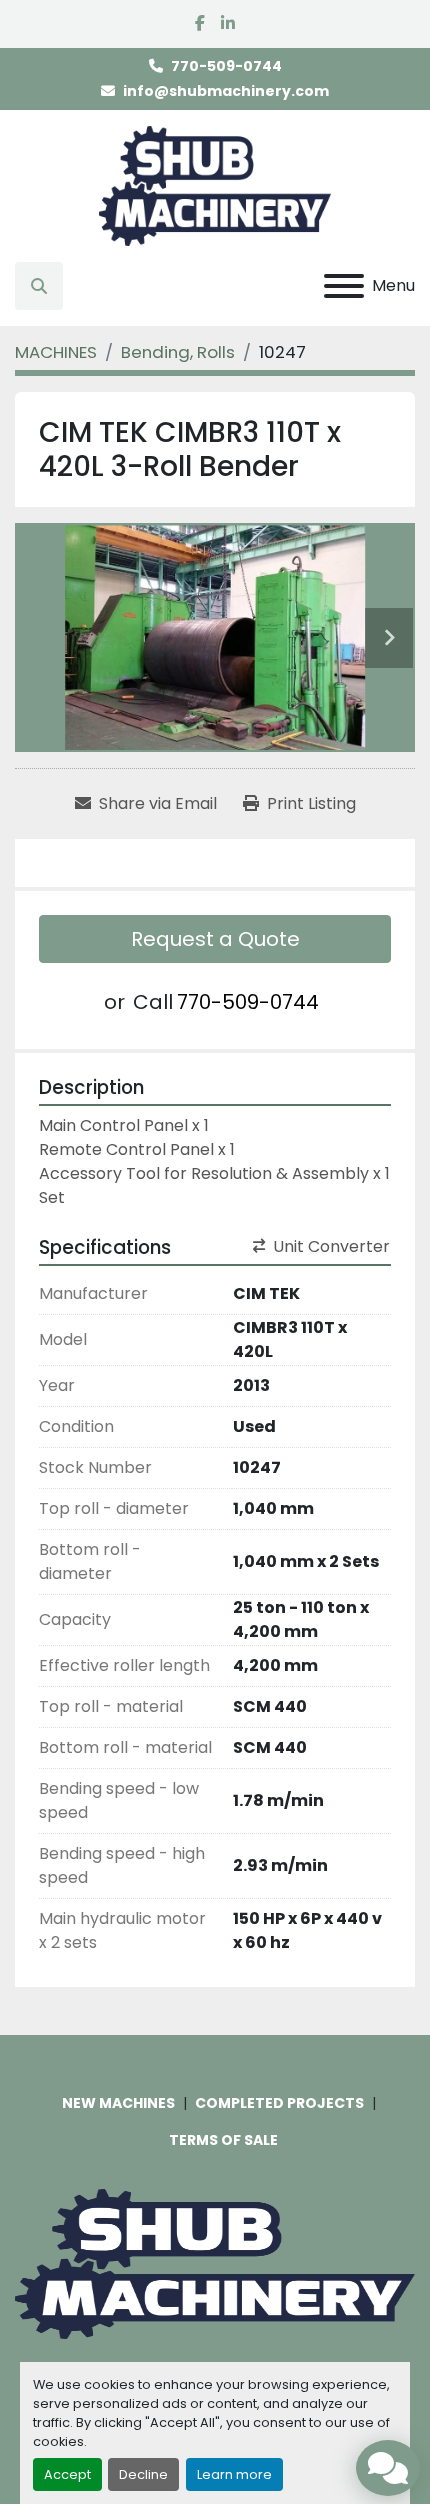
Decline (143, 2474)
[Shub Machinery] (215, 2263)
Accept (67, 2474)
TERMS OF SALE (223, 2140)
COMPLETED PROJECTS (279, 2103)
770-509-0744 (226, 66)
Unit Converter (331, 1246)
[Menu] (344, 286)
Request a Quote (215, 939)
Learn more (234, 2474)
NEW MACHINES (118, 2103)
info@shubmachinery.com (226, 91)
